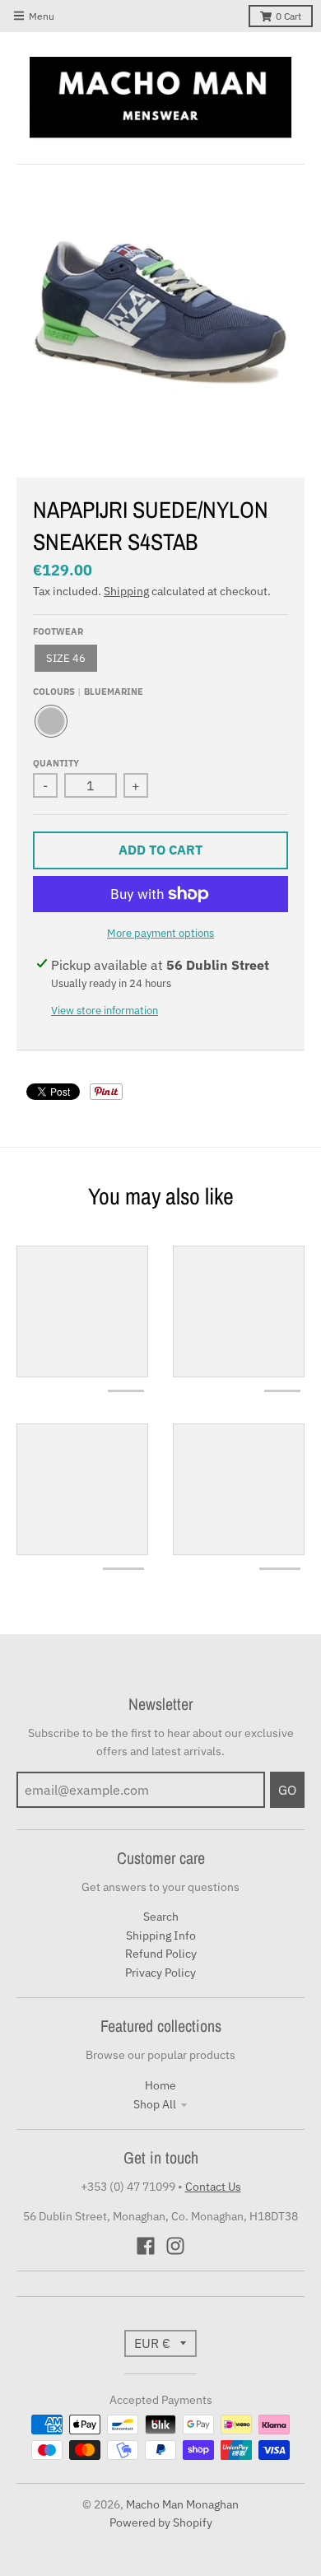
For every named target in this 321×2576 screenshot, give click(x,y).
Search (161, 1917)
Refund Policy (161, 1954)
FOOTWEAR (58, 631)
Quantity (56, 763)
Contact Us (213, 2187)
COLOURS (88, 692)
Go (287, 1790)
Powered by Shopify (161, 2522)
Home (160, 2085)
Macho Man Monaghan (182, 2504)
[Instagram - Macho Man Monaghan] (175, 2246)
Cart (288, 16)
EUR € (152, 2343)
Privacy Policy (160, 1973)
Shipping (126, 591)
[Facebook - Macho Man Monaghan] (146, 2246)
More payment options (160, 933)
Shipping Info (161, 1935)
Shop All (155, 2104)
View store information (105, 1011)
